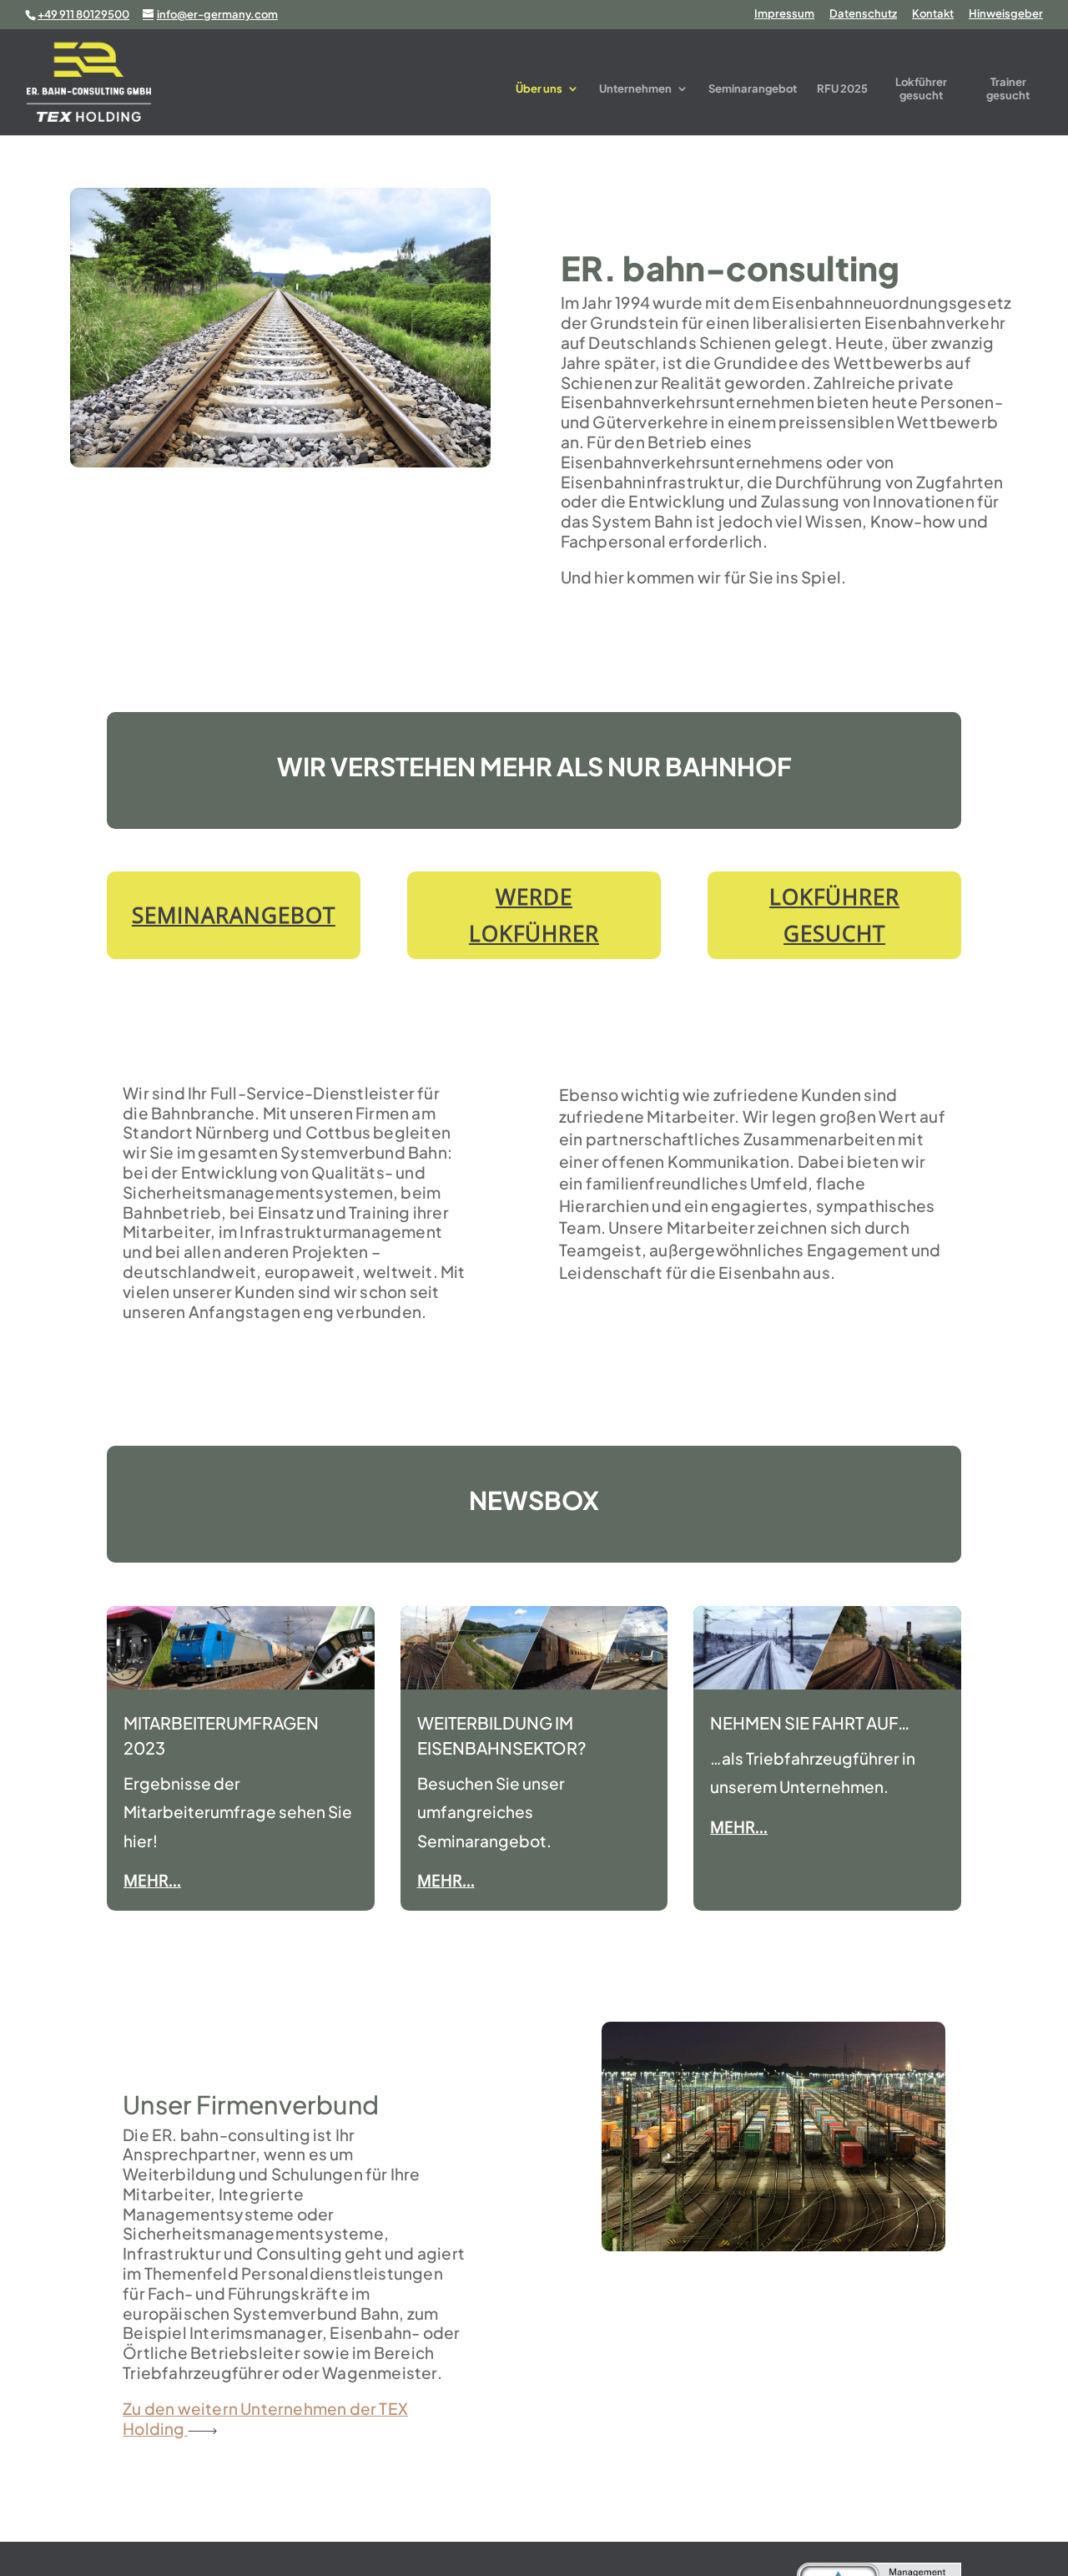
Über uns (539, 88)
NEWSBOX (534, 1502)
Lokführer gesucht (921, 89)
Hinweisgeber (1006, 14)
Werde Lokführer (534, 915)
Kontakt (933, 14)
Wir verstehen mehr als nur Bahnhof (534, 768)
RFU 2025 (842, 88)
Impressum (784, 14)
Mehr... (152, 1881)
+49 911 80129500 (83, 14)
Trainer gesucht (1008, 89)
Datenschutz (863, 14)
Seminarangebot (753, 88)
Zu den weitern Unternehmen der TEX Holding (265, 2418)
